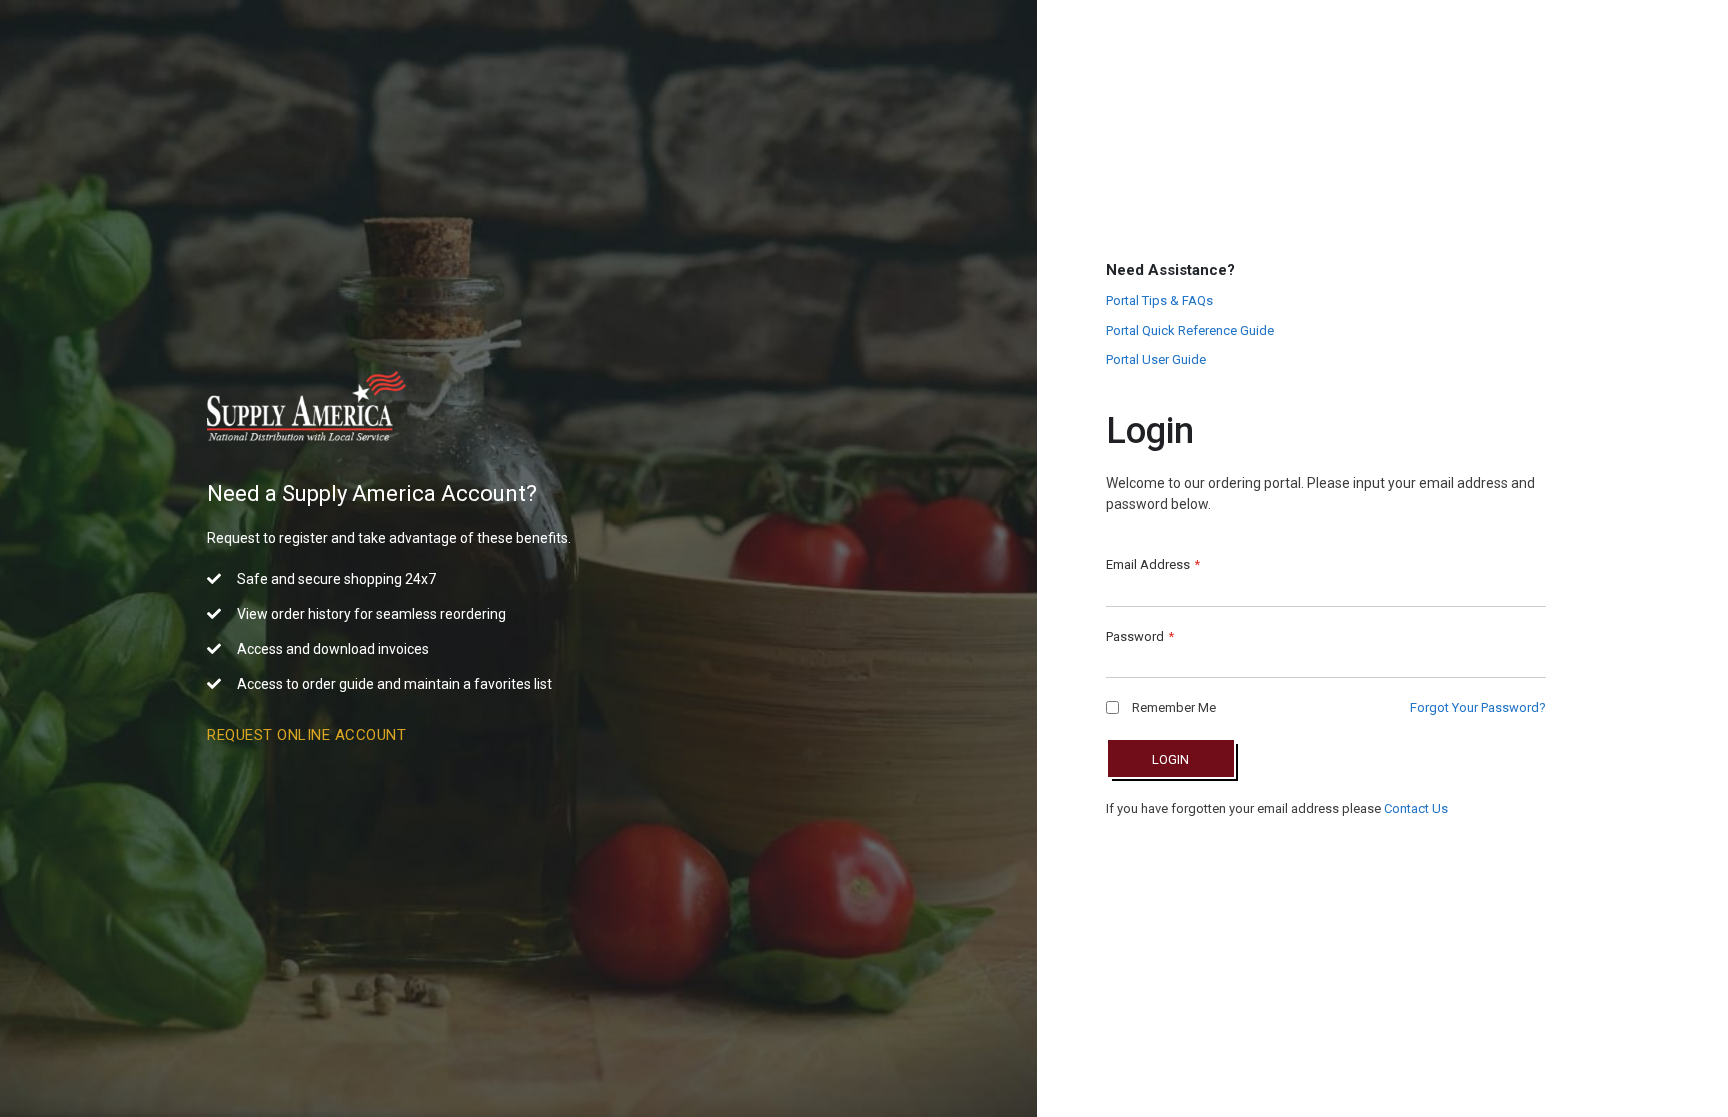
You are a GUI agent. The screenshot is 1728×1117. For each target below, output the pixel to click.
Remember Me (1172, 707)
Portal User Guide (1156, 359)
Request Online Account (306, 735)
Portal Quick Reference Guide (1190, 330)
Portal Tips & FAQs (1159, 300)
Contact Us (1416, 808)
